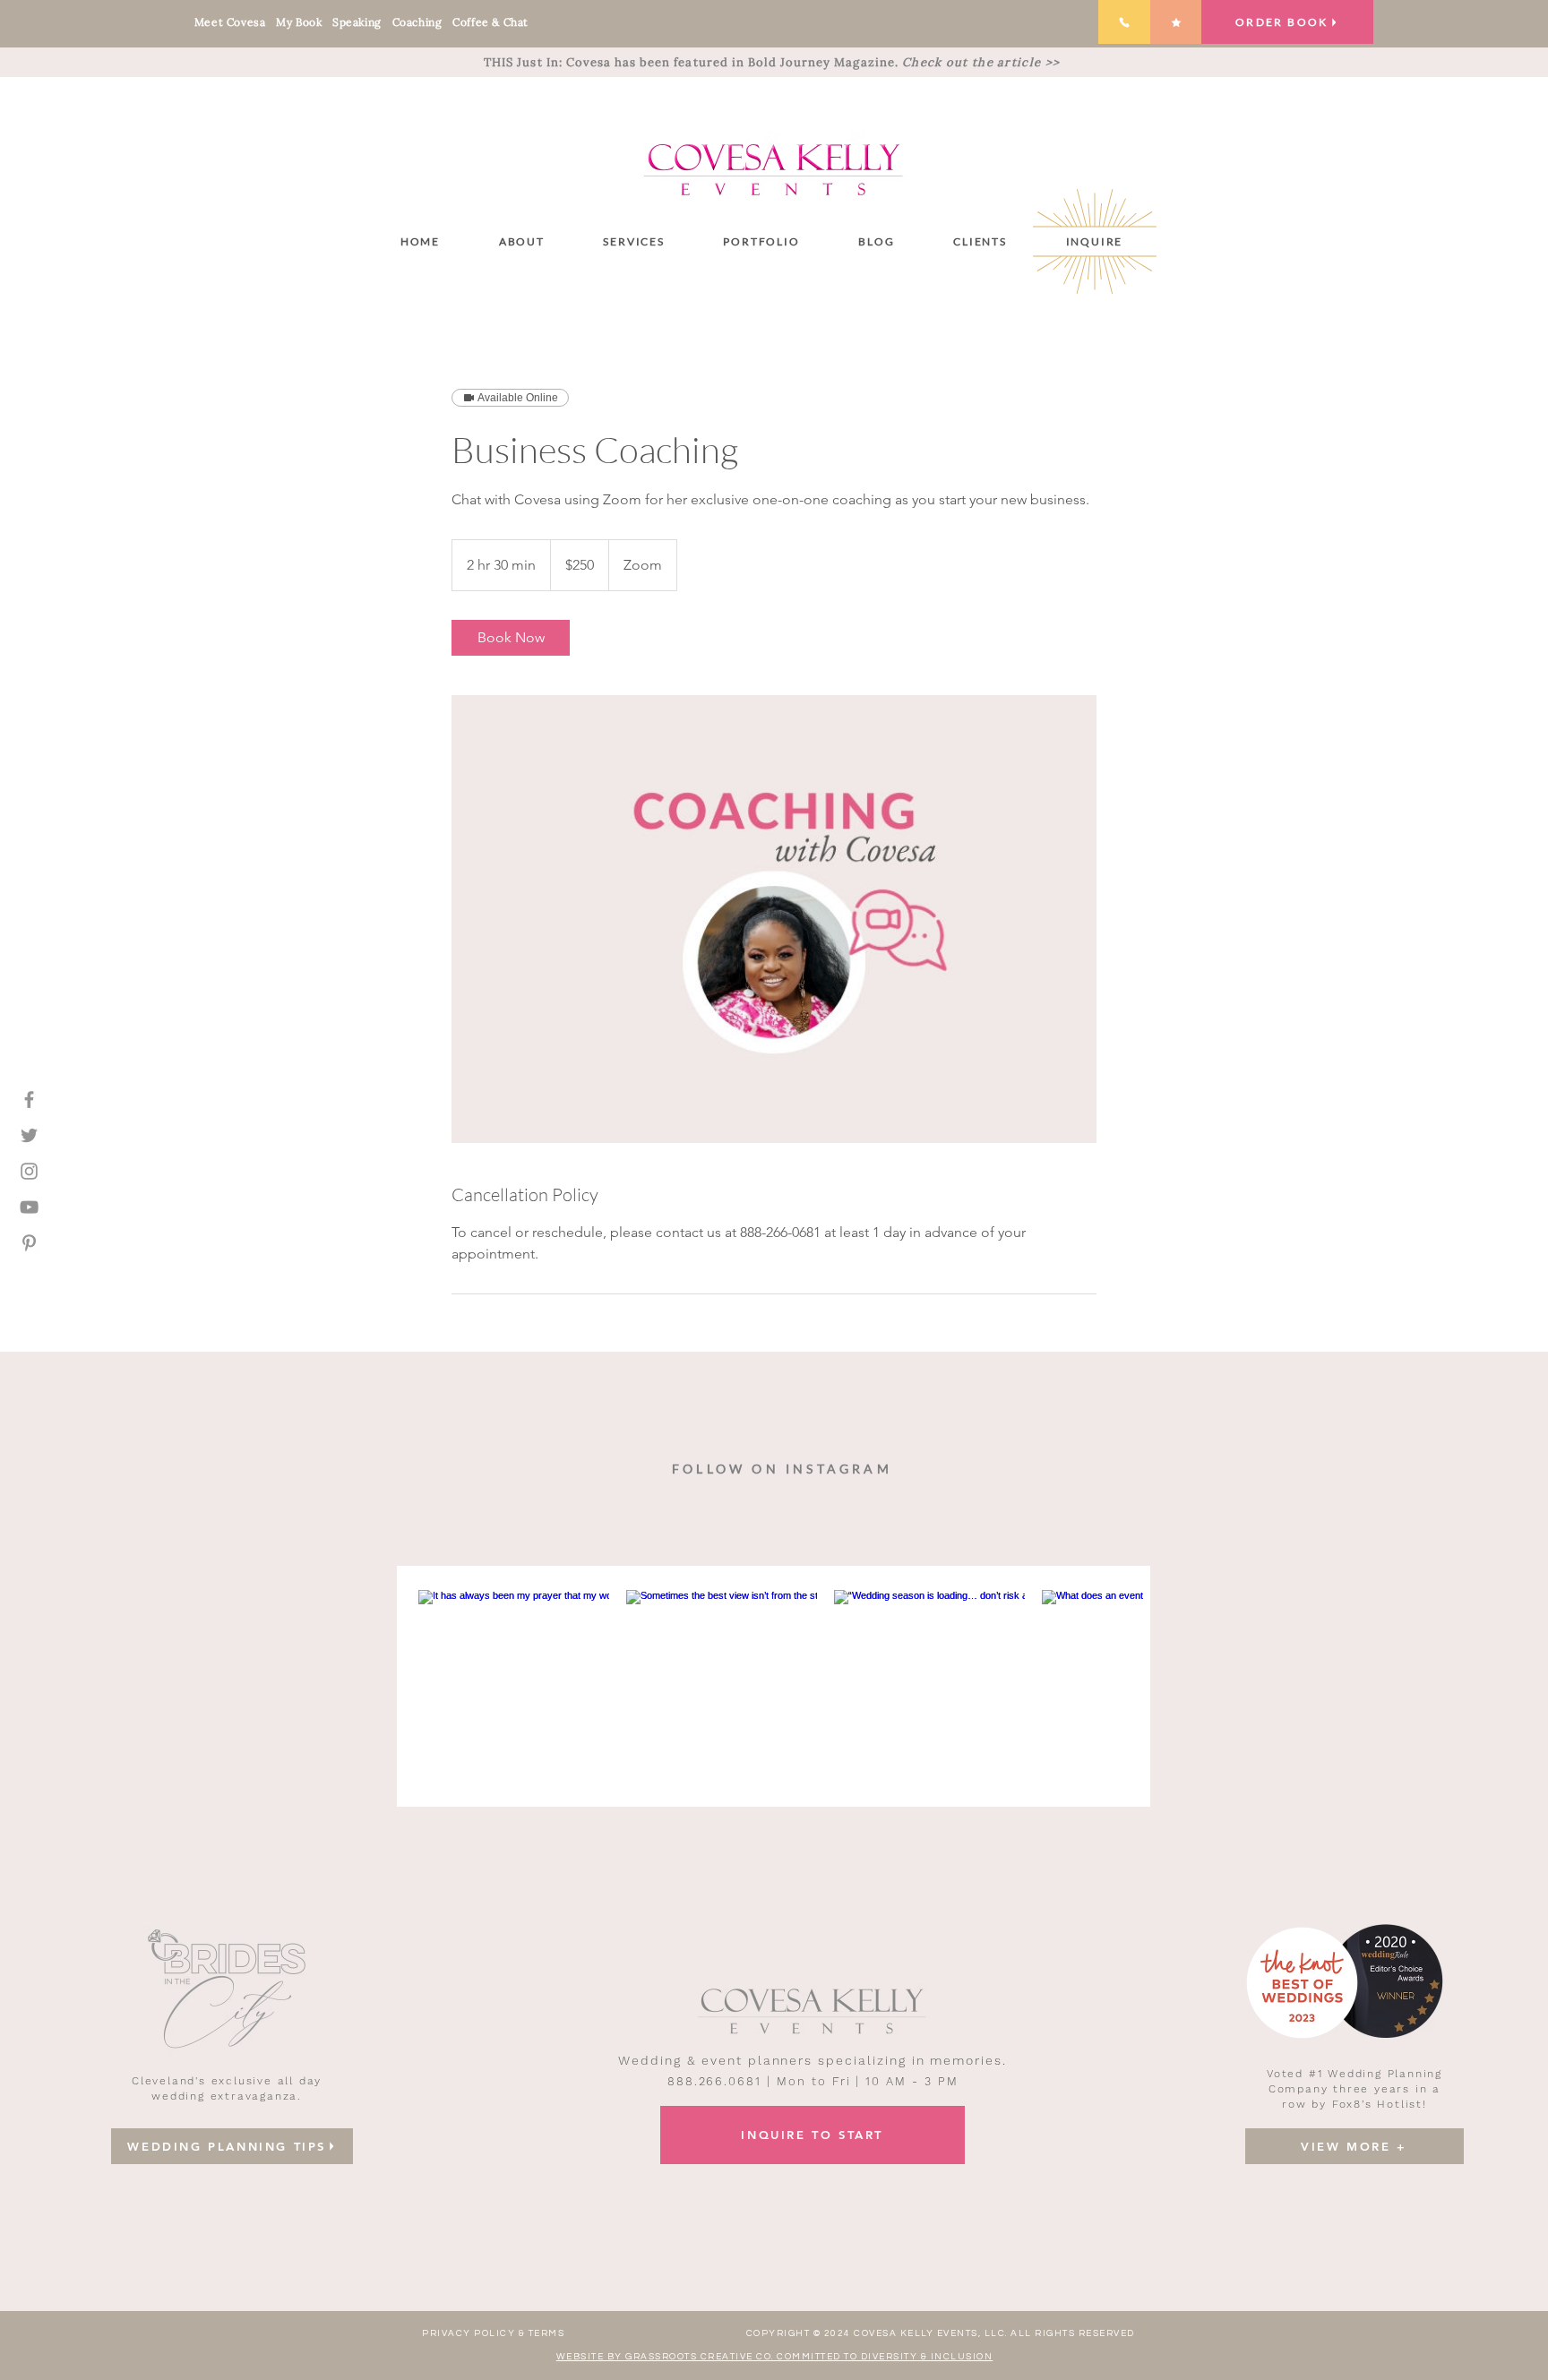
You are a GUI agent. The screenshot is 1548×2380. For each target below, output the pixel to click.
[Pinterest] (29, 1243)
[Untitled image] (774, 919)
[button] (634, 241)
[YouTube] (29, 1207)
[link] (511, 638)
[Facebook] (29, 1100)
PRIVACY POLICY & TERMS (493, 2333)
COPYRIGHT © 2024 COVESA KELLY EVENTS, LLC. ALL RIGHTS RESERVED (941, 2333)
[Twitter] (29, 1135)
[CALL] (1124, 22)
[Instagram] (29, 1171)
